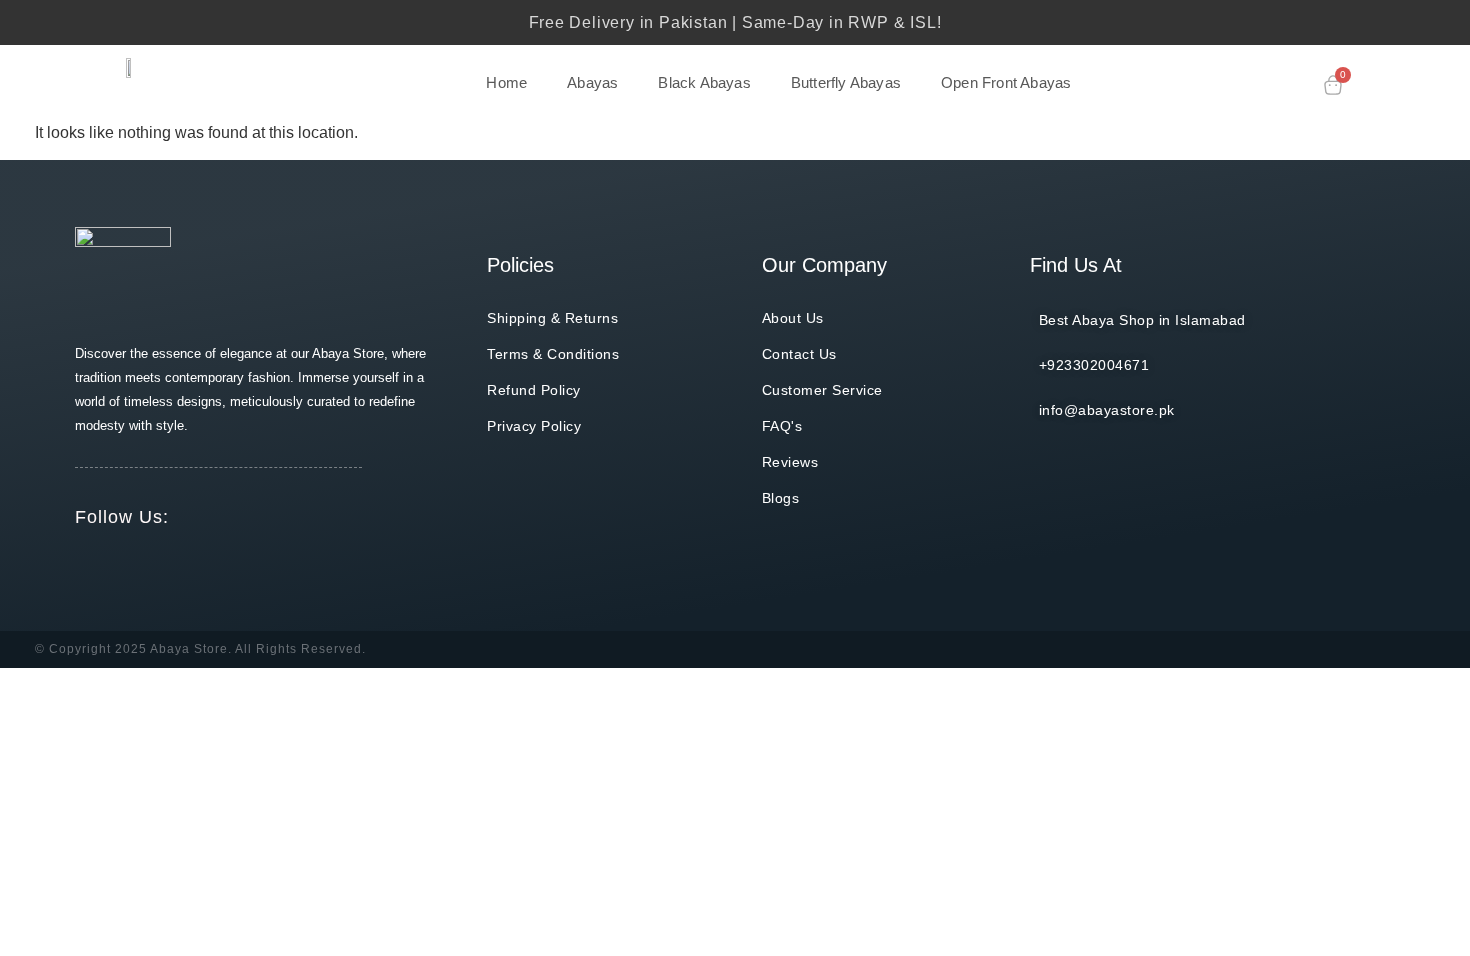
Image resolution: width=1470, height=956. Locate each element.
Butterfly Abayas (846, 82)
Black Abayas (704, 82)
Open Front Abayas (1006, 82)
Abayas (592, 82)
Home (506, 82)
